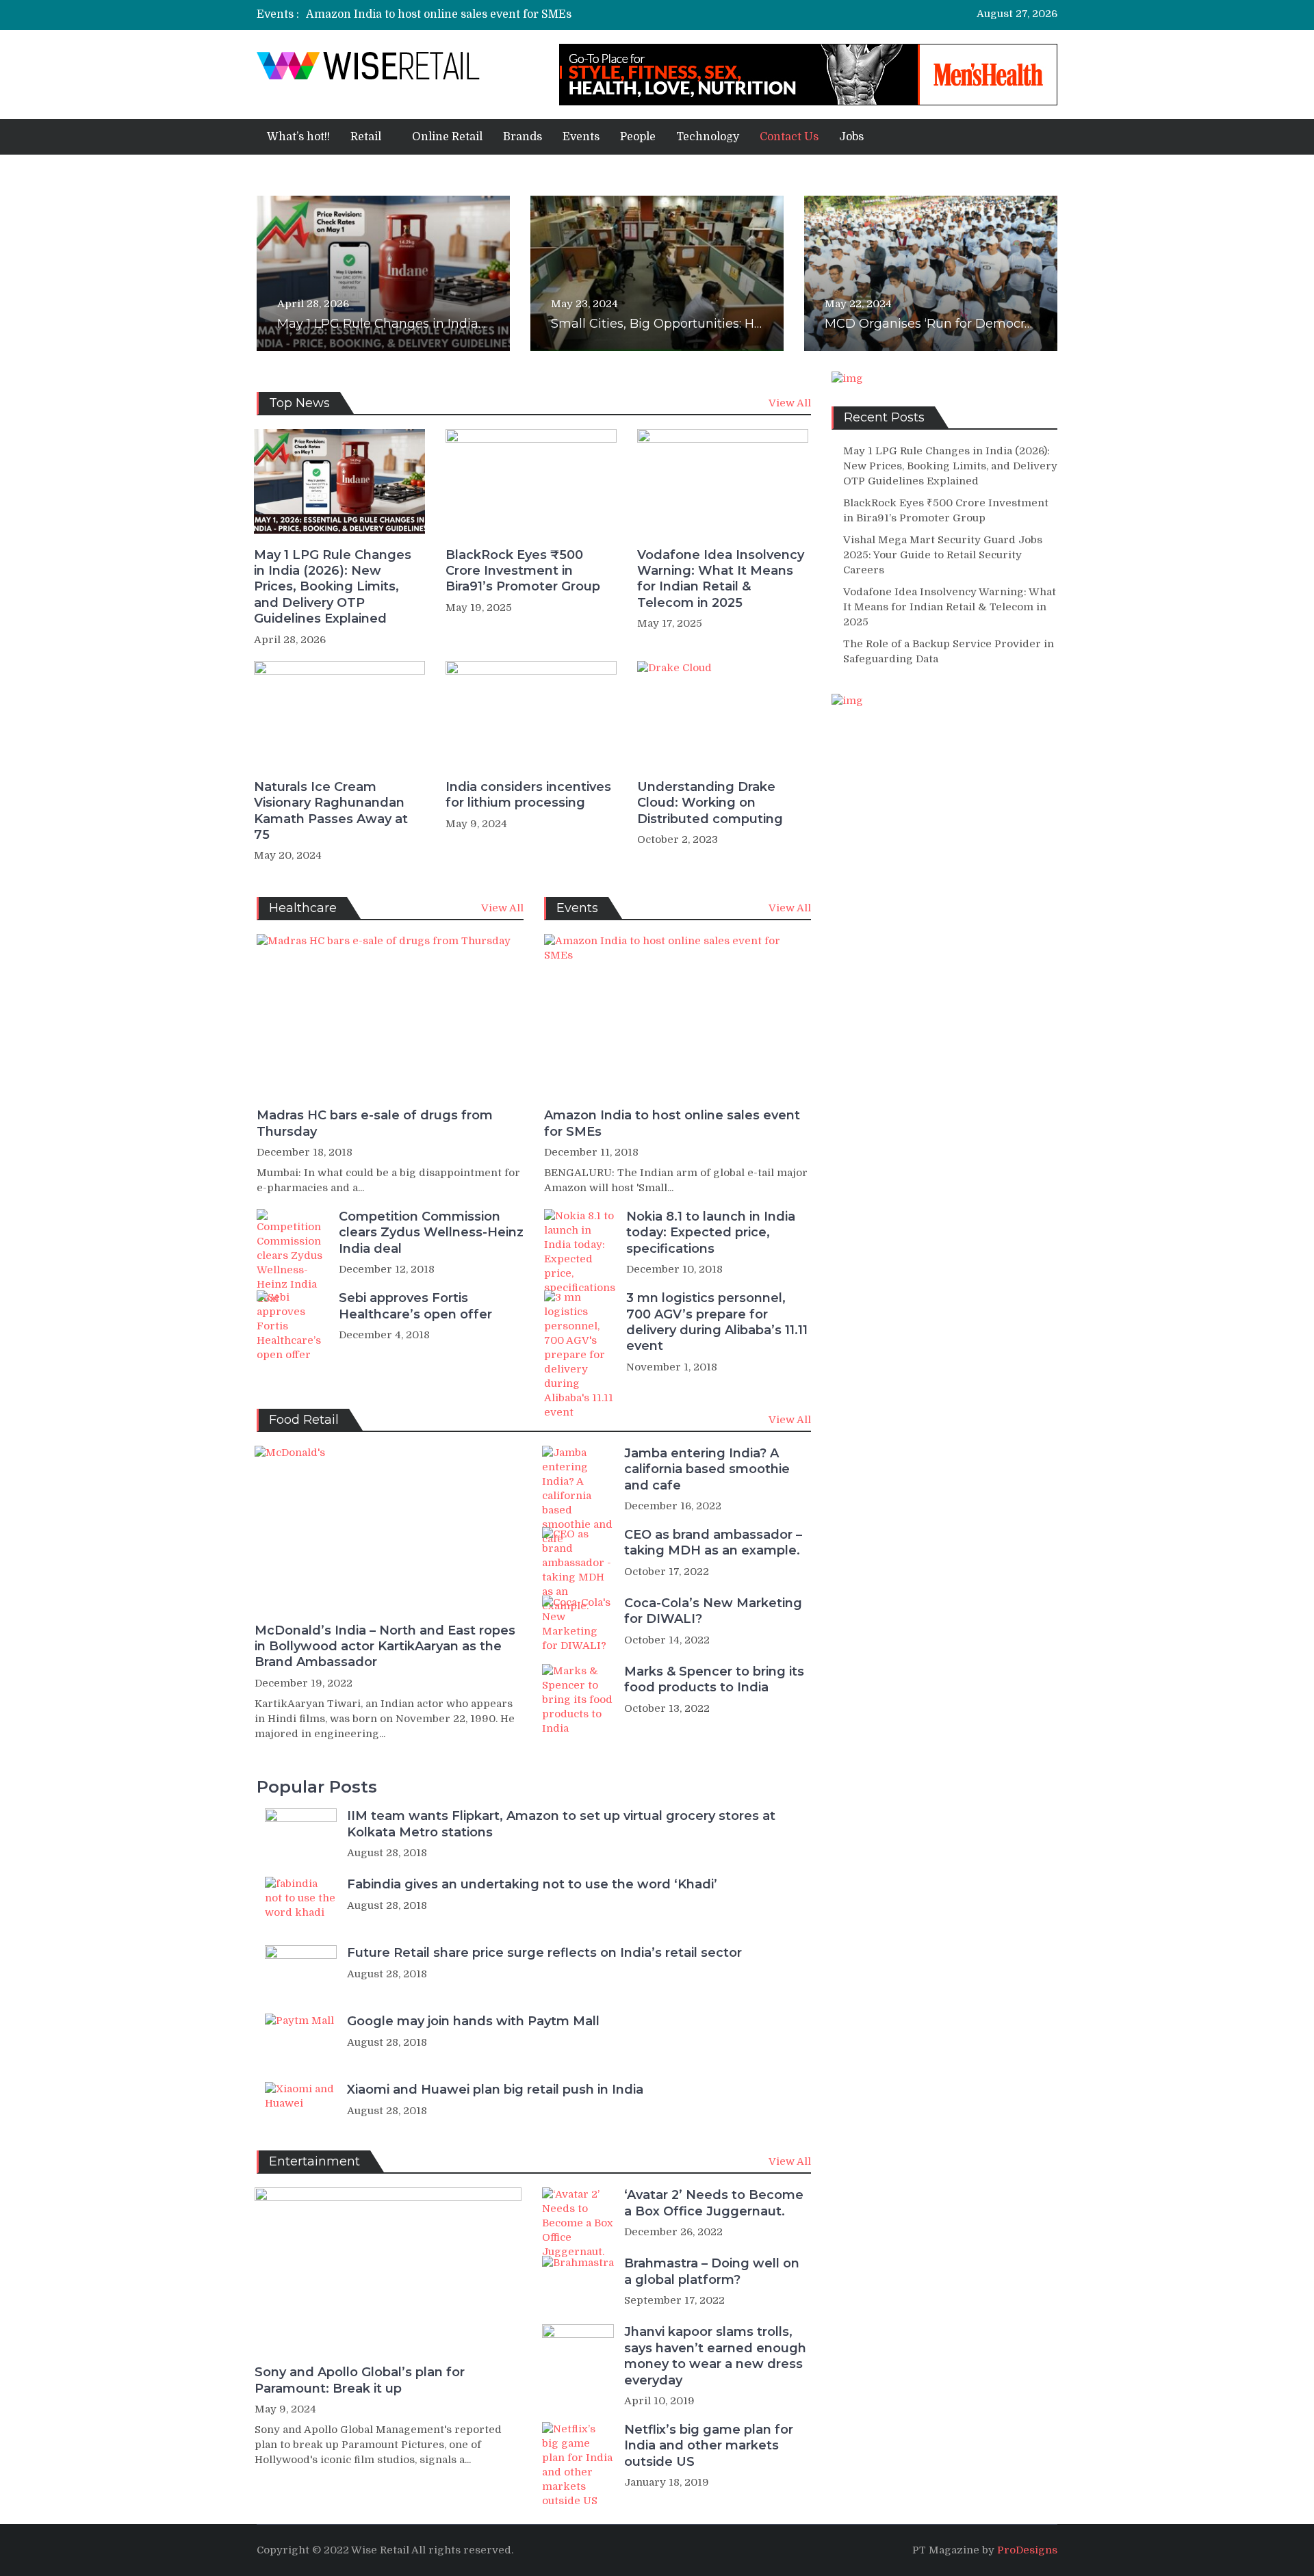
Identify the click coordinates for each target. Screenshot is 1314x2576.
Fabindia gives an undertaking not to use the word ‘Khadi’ (532, 1884)
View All (790, 403)
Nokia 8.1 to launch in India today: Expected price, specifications (711, 1233)
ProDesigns (1027, 2550)
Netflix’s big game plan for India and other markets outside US (709, 2446)
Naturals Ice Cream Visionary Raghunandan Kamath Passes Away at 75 (331, 811)
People (638, 137)
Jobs (851, 137)
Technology (708, 137)
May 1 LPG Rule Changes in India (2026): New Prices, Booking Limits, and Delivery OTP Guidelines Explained (333, 587)
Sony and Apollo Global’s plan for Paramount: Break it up (360, 2380)
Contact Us (789, 137)
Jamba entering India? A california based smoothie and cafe (707, 1469)
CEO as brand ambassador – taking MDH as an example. (713, 1543)
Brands (523, 137)
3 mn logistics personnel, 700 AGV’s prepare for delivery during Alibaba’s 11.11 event (717, 1322)
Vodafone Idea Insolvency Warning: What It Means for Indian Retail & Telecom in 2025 (721, 579)
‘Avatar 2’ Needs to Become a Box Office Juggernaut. (714, 2203)
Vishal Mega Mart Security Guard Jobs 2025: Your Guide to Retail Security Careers (943, 555)
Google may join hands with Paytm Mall (473, 2021)
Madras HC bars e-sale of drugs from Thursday (375, 1123)
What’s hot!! (298, 137)
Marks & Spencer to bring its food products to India (714, 1679)
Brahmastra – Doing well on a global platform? (712, 2271)
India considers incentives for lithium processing (528, 795)
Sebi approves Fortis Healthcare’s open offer (415, 1306)
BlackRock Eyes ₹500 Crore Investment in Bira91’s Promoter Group (523, 571)
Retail (366, 137)
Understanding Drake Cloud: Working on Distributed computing (710, 803)
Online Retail (447, 137)
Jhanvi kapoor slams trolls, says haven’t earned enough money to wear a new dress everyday (715, 2356)
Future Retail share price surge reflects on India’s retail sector (544, 1953)
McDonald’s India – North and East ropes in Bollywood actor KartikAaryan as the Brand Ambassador (385, 1647)
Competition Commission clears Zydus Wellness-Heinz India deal (431, 1233)
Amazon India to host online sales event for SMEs (439, 14)
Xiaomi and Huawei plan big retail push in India (495, 2090)
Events (581, 137)
